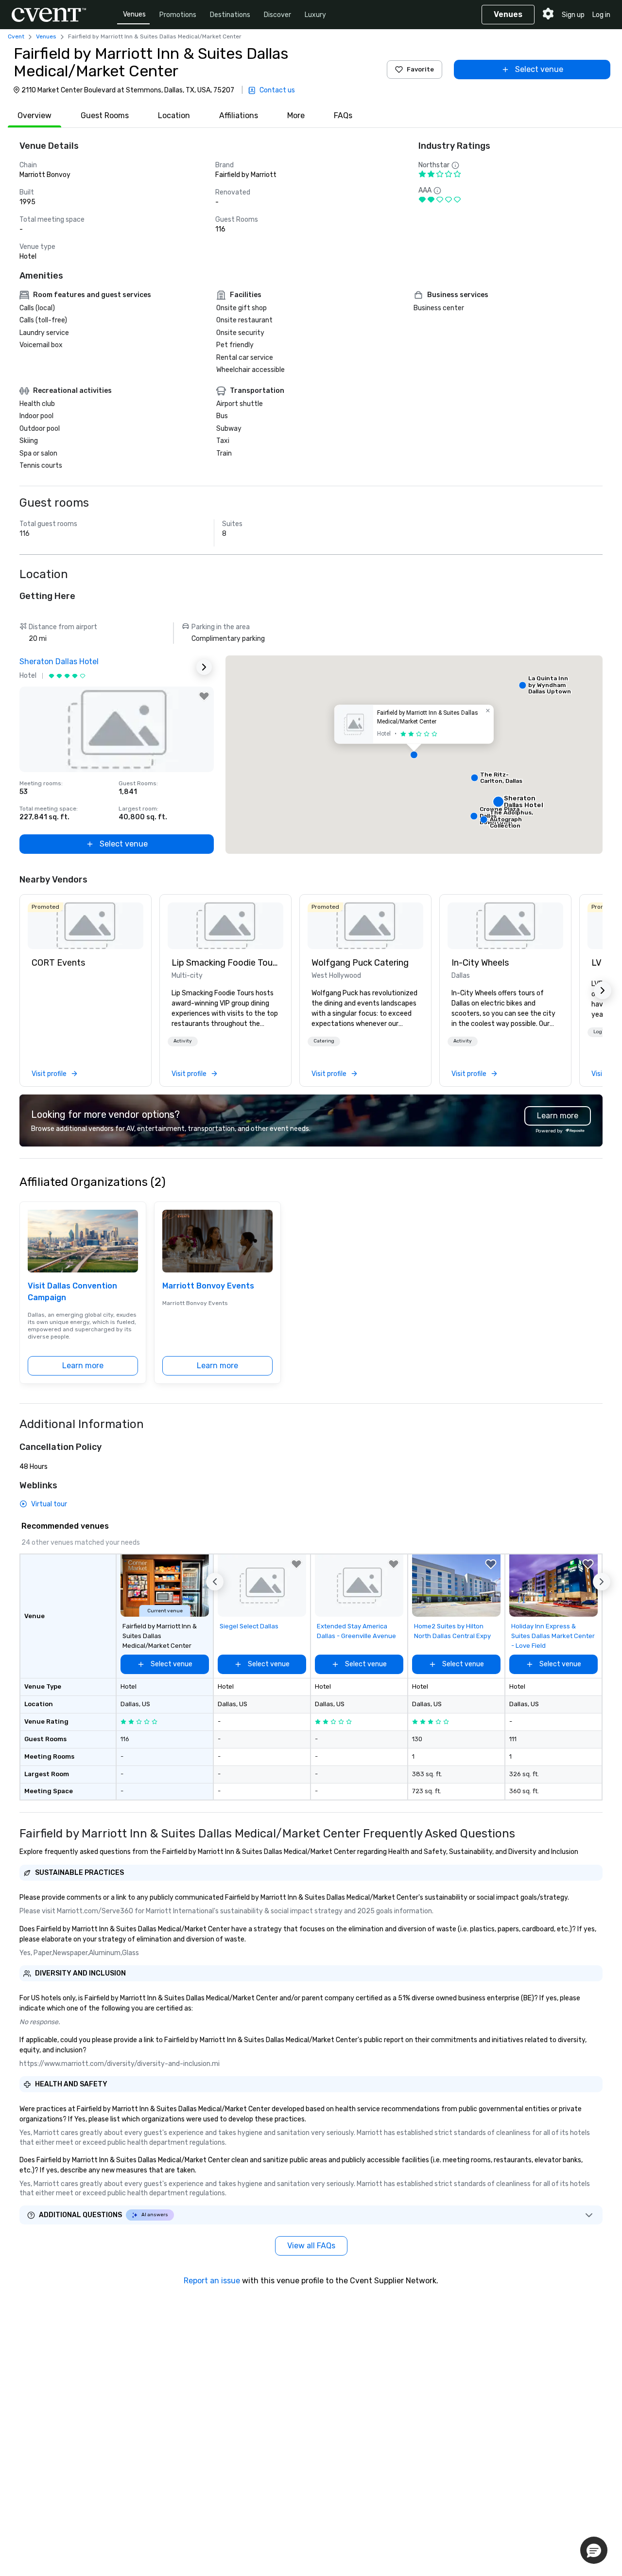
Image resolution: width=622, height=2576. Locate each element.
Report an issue (212, 2281)
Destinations (230, 15)
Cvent (16, 36)
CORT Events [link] (58, 963)
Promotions (178, 15)
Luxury (315, 15)
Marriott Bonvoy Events (208, 1286)
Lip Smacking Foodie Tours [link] (225, 963)
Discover (277, 15)
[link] (86, 926)
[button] (414, 755)
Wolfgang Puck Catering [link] (360, 963)
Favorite (420, 69)
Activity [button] (183, 1041)
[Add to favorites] (204, 696)
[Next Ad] (204, 667)
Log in (601, 15)
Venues (134, 14)
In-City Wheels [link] (480, 963)
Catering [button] (324, 1041)
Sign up (573, 15)
